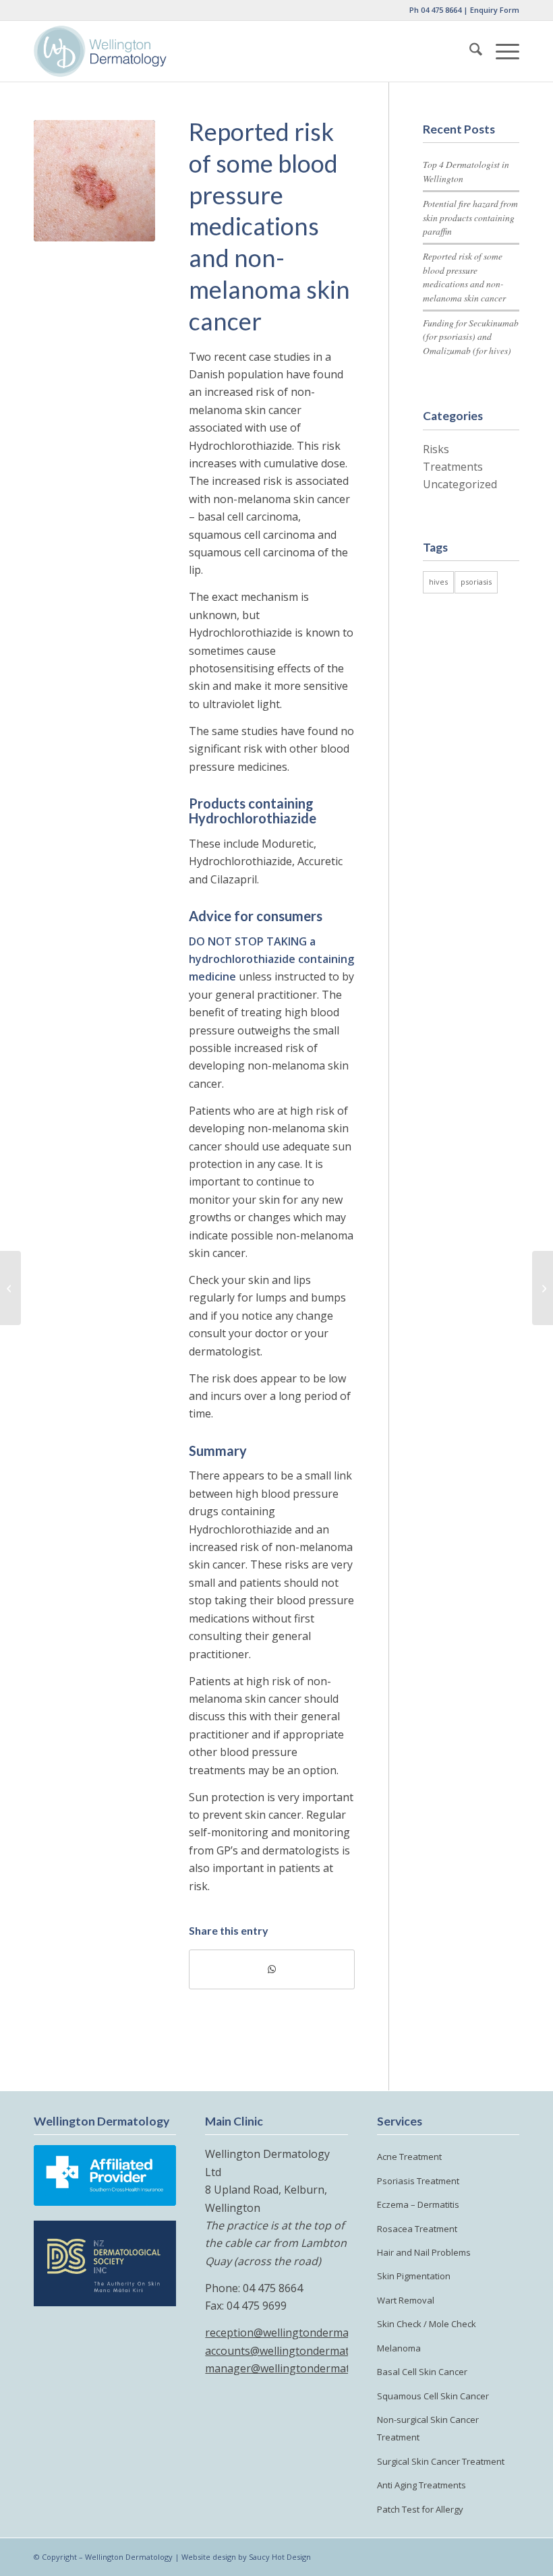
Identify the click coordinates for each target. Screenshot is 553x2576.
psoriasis (476, 582)
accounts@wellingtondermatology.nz (298, 2351)
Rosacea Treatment (417, 2229)
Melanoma (399, 2348)
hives (438, 582)
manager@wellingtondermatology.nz (299, 2368)
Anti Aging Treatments (421, 2485)
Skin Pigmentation (414, 2276)
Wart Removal (406, 2300)
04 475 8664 (441, 10)
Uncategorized (460, 484)
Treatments (453, 467)
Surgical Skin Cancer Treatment (441, 2461)
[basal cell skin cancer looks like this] (94, 181)
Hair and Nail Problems (424, 2252)
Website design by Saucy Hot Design (246, 2557)
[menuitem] (469, 51)
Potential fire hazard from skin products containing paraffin (470, 217)
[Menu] (501, 51)
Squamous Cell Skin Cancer (433, 2396)
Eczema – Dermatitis (418, 2204)
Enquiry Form (495, 10)
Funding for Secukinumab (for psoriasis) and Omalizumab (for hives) (471, 336)
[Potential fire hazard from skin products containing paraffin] (543, 1288)
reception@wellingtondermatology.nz (300, 2333)
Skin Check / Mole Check (427, 2324)
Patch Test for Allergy (420, 2509)
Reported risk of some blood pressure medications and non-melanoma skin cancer (464, 276)
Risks (436, 449)
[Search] (469, 51)
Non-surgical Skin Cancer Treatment (428, 2428)
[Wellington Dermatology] (100, 51)
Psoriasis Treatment (418, 2181)
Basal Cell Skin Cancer (422, 2372)
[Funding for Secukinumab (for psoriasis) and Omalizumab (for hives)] (10, 1288)
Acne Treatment (409, 2157)
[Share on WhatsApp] (272, 1969)
